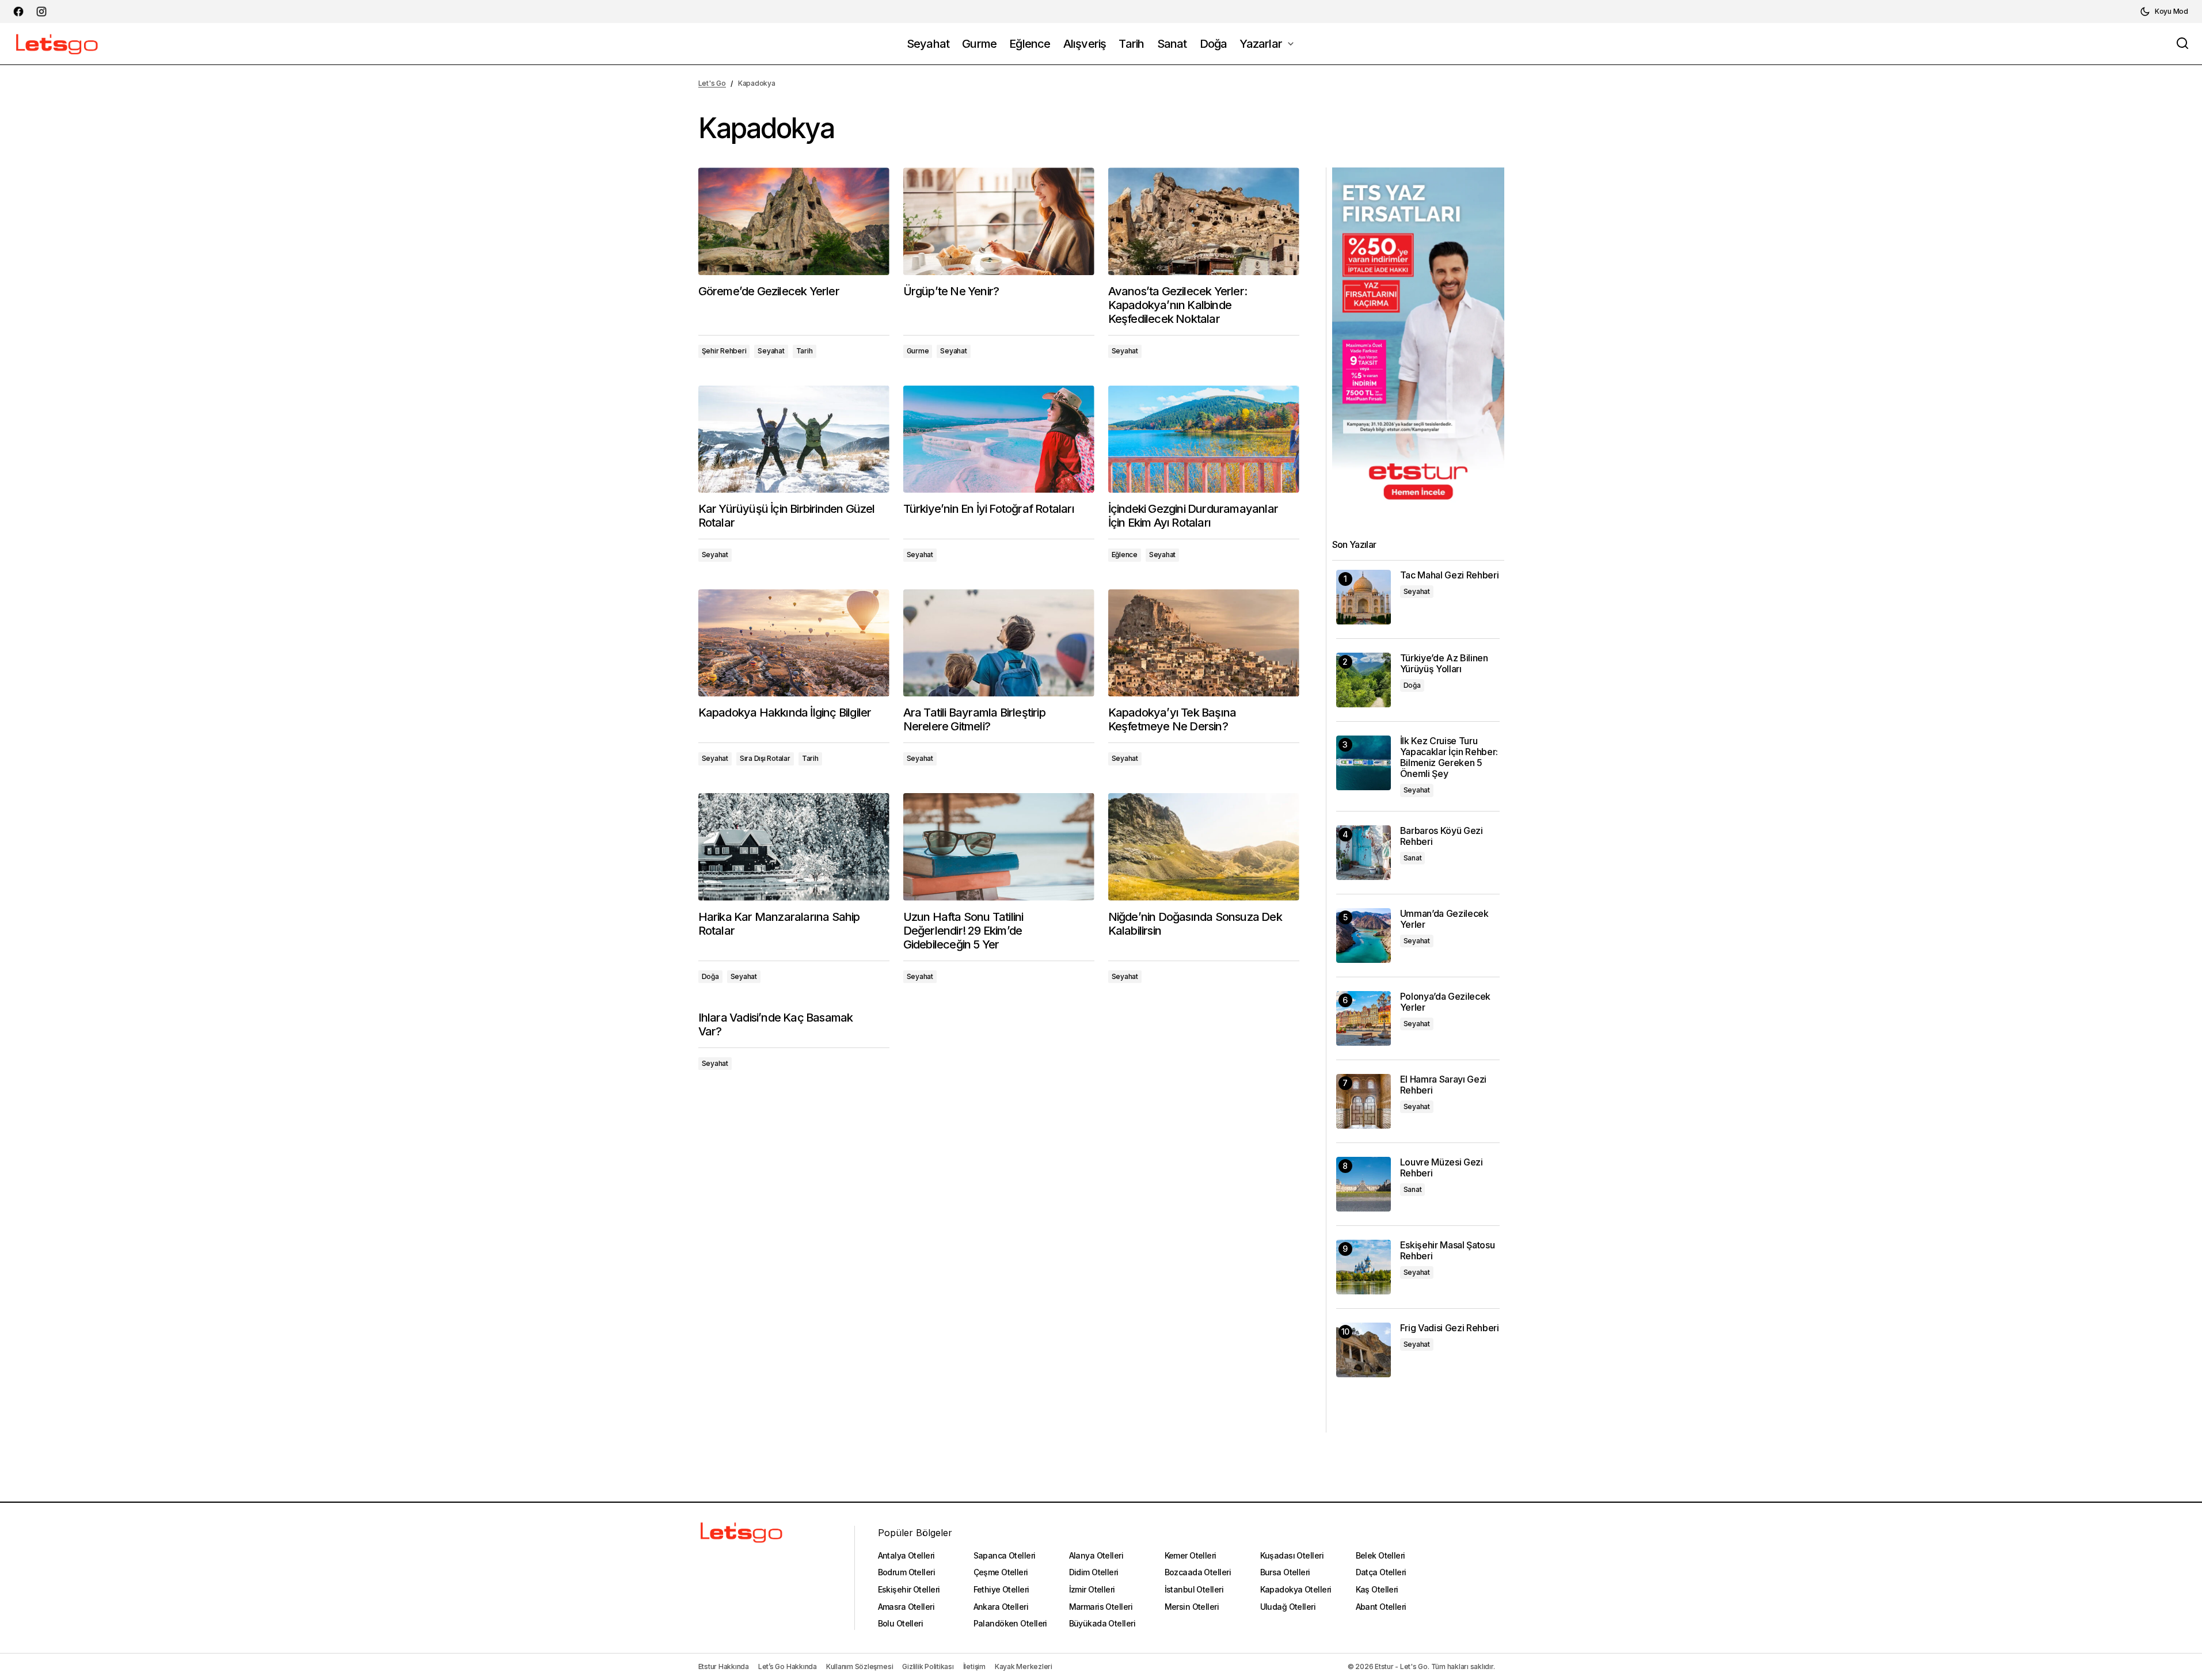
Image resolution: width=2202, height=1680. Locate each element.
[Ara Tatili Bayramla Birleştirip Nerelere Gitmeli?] (999, 643)
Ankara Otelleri (1001, 1607)
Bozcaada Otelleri (1198, 1572)
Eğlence (1125, 555)
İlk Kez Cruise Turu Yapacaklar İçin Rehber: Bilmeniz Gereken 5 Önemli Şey (1449, 758)
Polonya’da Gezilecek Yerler (1446, 1002)
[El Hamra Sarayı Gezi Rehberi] (1364, 1101)
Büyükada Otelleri (1102, 1623)
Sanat (1413, 858)
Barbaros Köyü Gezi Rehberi (1442, 836)
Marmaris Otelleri (1101, 1607)
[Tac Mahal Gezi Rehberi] (1364, 597)
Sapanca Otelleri (1005, 1555)
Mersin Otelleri (1192, 1607)
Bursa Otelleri (1285, 1572)
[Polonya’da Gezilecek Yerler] (1364, 1018)
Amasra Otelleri (906, 1607)
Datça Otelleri (1381, 1572)
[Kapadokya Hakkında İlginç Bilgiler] (794, 643)
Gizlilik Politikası (928, 1666)
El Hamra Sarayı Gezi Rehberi (1444, 1085)
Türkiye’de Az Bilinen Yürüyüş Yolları (1444, 664)
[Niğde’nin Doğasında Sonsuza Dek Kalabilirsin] (1204, 847)
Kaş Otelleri (1377, 1589)
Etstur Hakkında (724, 1666)
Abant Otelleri (1381, 1607)
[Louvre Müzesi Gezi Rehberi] (1364, 1184)
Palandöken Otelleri (1010, 1623)
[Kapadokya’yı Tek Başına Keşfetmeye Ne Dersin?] (1204, 643)
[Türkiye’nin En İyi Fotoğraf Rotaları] (999, 439)
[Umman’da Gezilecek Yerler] (1364, 936)
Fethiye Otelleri (1001, 1589)
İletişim (974, 1666)
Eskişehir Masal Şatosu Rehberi (1448, 1251)
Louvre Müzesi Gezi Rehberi (1442, 1168)
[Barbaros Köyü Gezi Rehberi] (1364, 853)
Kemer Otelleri (1191, 1555)
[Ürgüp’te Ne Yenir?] (999, 221)
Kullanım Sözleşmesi (859, 1666)
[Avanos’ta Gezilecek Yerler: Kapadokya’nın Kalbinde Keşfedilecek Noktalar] (1204, 221)
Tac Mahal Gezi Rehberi (1450, 575)
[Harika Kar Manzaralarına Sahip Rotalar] (794, 847)
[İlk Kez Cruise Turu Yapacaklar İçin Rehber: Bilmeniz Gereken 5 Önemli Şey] (1364, 763)
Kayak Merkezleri (1024, 1666)
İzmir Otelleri (1092, 1589)
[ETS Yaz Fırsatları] (1418, 339)
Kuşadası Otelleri (1292, 1555)
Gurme (918, 351)
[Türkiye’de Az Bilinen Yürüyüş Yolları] (1364, 680)
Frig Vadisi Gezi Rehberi (1450, 1328)
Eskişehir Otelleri (909, 1589)
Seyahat (771, 351)
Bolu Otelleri (901, 1623)
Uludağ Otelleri (1288, 1607)
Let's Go (712, 83)
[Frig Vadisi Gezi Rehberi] (1364, 1350)
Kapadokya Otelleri (1296, 1589)
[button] (2164, 12)
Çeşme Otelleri (1001, 1572)
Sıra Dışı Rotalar (765, 758)
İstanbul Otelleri (1194, 1589)
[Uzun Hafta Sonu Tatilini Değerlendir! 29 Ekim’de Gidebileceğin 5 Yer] (999, 847)
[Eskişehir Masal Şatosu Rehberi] (1364, 1267)
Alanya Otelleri (1096, 1555)
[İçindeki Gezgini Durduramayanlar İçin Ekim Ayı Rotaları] (1204, 439)
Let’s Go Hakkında (788, 1666)
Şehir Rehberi (724, 351)
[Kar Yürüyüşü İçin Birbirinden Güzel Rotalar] (794, 439)
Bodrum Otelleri (907, 1572)
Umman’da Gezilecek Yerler (1444, 919)
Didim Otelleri (1094, 1572)
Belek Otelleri (1380, 1555)
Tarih (805, 351)
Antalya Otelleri (906, 1555)
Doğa (710, 976)
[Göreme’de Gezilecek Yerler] (794, 221)
